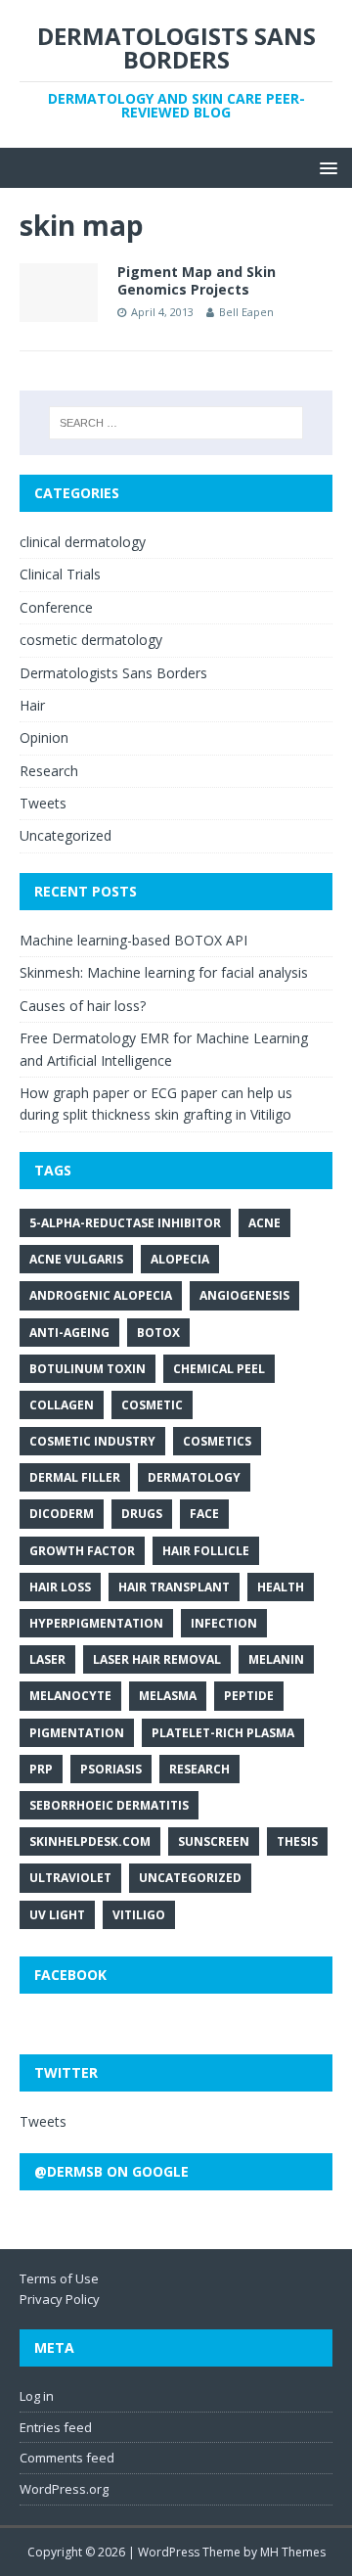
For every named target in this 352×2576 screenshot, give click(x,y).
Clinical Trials (60, 574)
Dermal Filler (75, 1477)
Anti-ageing (69, 1333)
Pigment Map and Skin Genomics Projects (197, 280)
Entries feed (56, 2427)
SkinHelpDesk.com (90, 1841)
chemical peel (219, 1369)
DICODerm (62, 1514)
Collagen (62, 1405)
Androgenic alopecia (101, 1295)
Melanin (276, 1659)
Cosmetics (217, 1441)
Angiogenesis (244, 1295)
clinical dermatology (83, 542)
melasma (168, 1696)
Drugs (142, 1514)
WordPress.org (64, 2489)
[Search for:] (176, 423)
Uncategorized (66, 835)
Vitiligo (139, 1915)
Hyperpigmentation (96, 1623)
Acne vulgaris (76, 1259)
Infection (224, 1623)
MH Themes (293, 2552)
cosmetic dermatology (91, 640)
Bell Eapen (246, 312)
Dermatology (194, 1477)
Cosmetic (152, 1405)
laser (47, 1659)
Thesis (297, 1841)
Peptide (249, 1696)
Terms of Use (59, 2278)
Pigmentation (77, 1733)
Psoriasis (111, 1769)
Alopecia (180, 1259)
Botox (158, 1333)
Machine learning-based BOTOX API (133, 940)
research (199, 1769)
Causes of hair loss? (83, 1006)
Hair (32, 705)
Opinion (44, 737)
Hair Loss (60, 1587)
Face (204, 1514)
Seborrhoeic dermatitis (109, 1805)
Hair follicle (206, 1551)
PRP (41, 1769)
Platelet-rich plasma (223, 1733)
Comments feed (67, 2458)
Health (281, 1587)
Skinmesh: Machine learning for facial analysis (164, 972)
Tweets (43, 803)
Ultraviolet (70, 1878)
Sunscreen (214, 1841)
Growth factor (82, 1551)
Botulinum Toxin (88, 1369)
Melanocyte (70, 1696)
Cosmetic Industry (92, 1441)
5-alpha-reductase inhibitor (125, 1223)
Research (49, 771)
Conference (56, 607)
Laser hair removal (157, 1659)
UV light (57, 1915)
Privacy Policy (60, 2299)
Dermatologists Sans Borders (113, 673)
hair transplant (174, 1587)
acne (264, 1223)
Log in (37, 2396)
